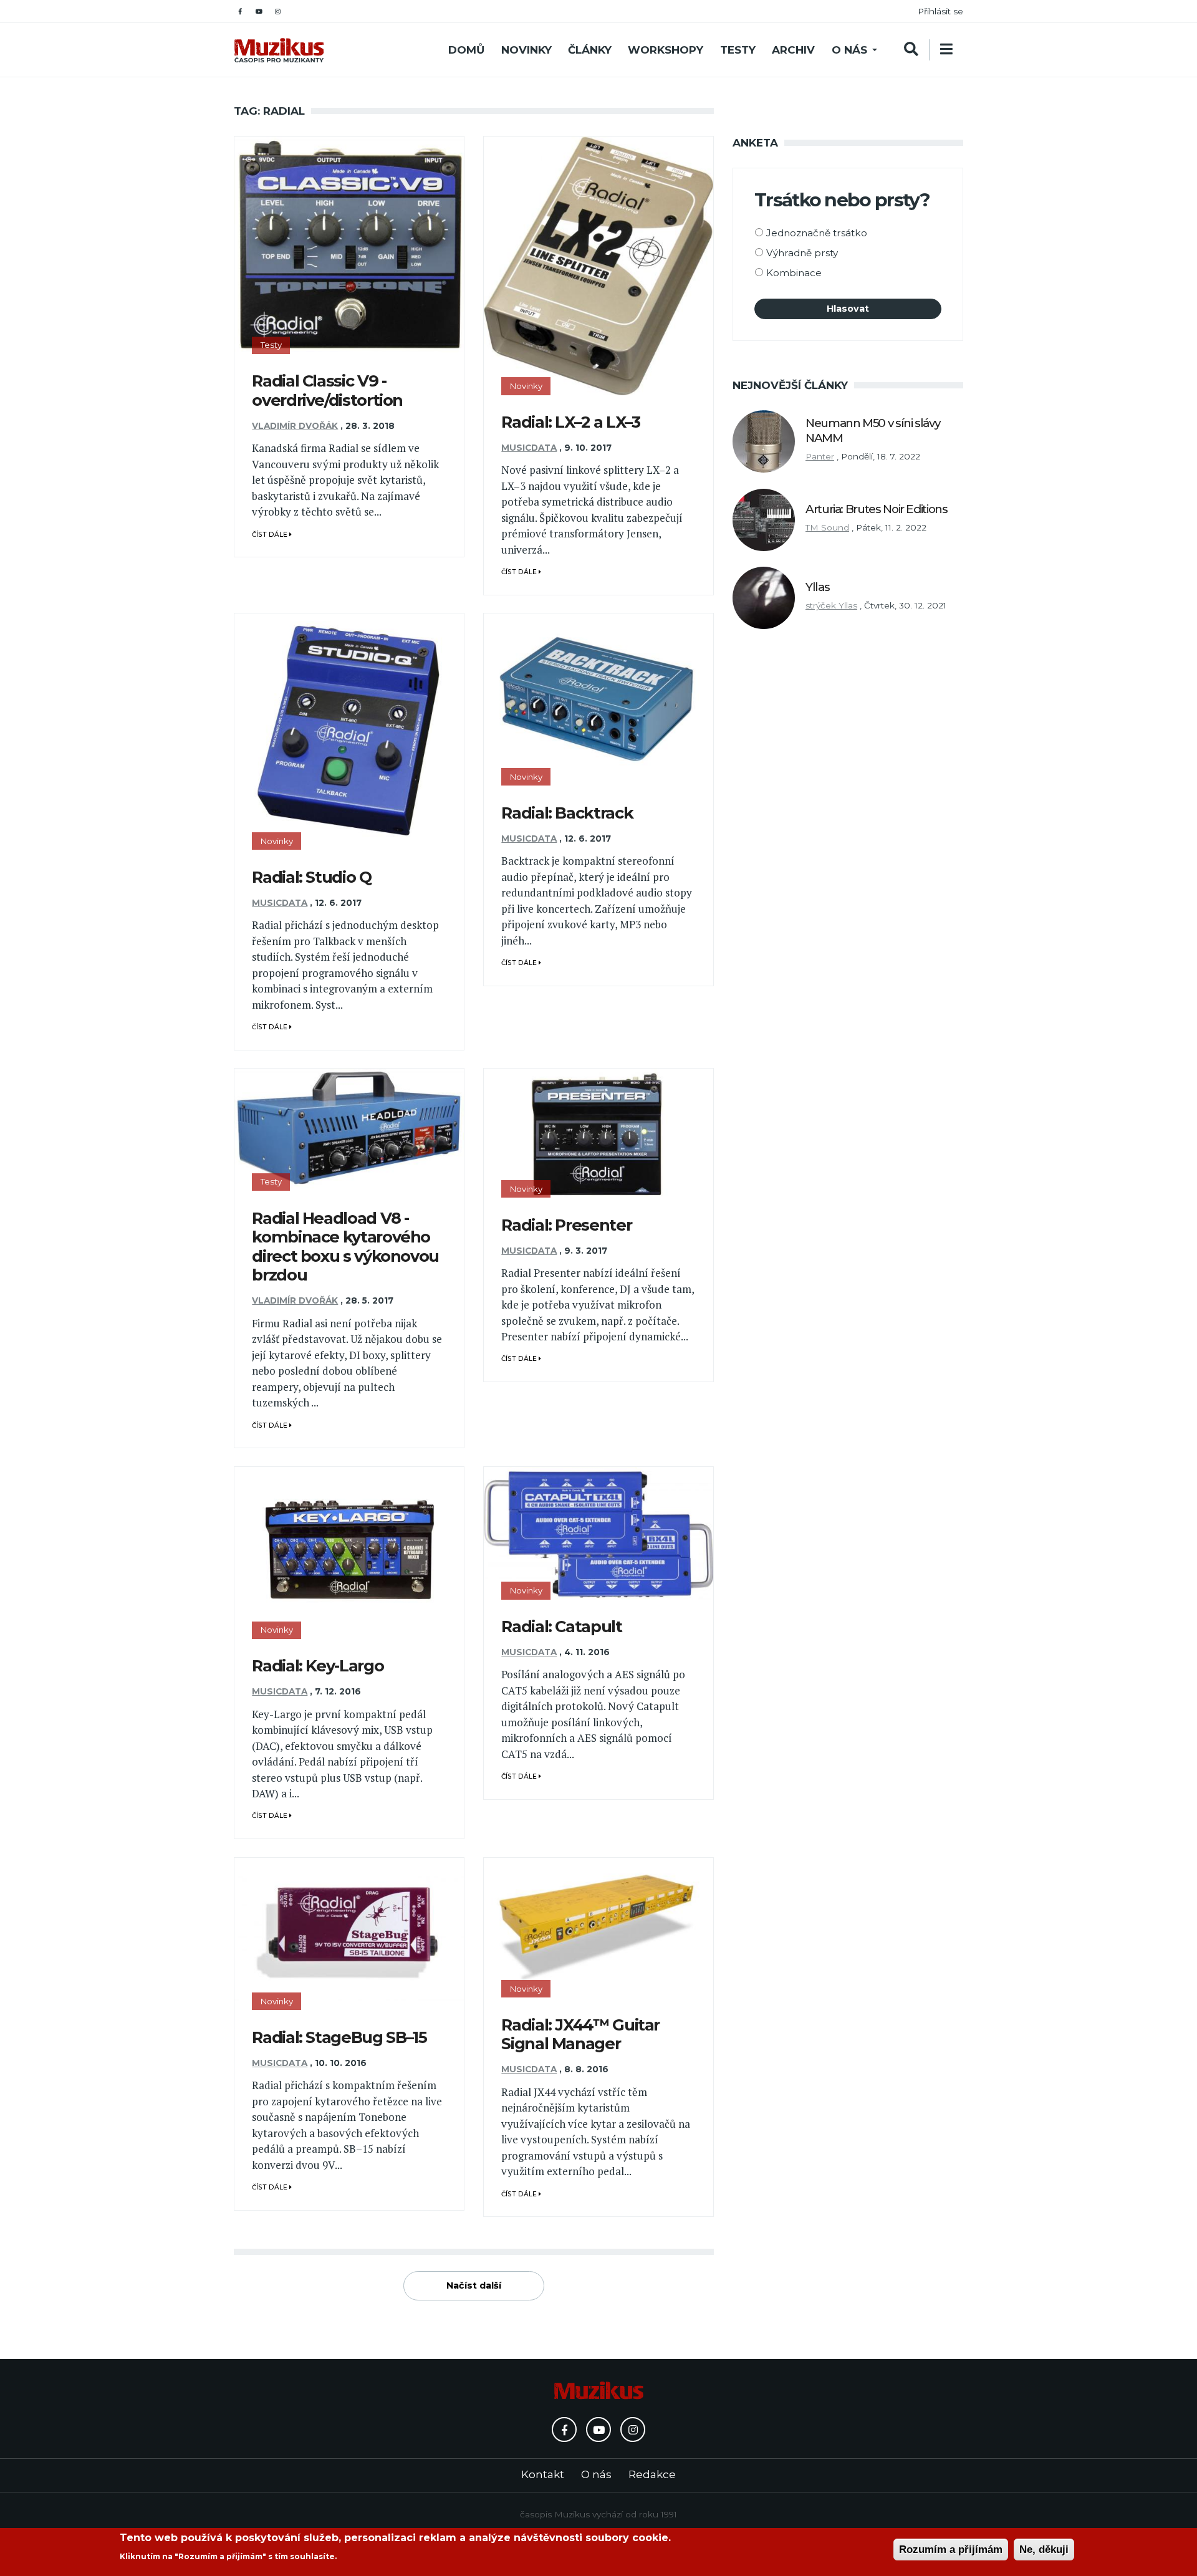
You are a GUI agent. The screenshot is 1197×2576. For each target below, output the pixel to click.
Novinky (526, 50)
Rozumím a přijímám (951, 2550)
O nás (849, 50)
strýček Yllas (831, 605)
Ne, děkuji (1044, 2550)
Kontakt (543, 2474)
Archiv (793, 50)
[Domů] (279, 50)
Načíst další (474, 2285)
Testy (738, 50)
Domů (466, 50)
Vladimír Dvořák (295, 426)
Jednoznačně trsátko (817, 233)
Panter (820, 456)
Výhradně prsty (802, 253)
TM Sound (827, 527)
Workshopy (666, 50)
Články (590, 50)
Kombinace (794, 273)
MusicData (529, 448)
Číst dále (271, 535)
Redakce (652, 2474)
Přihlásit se (940, 11)
